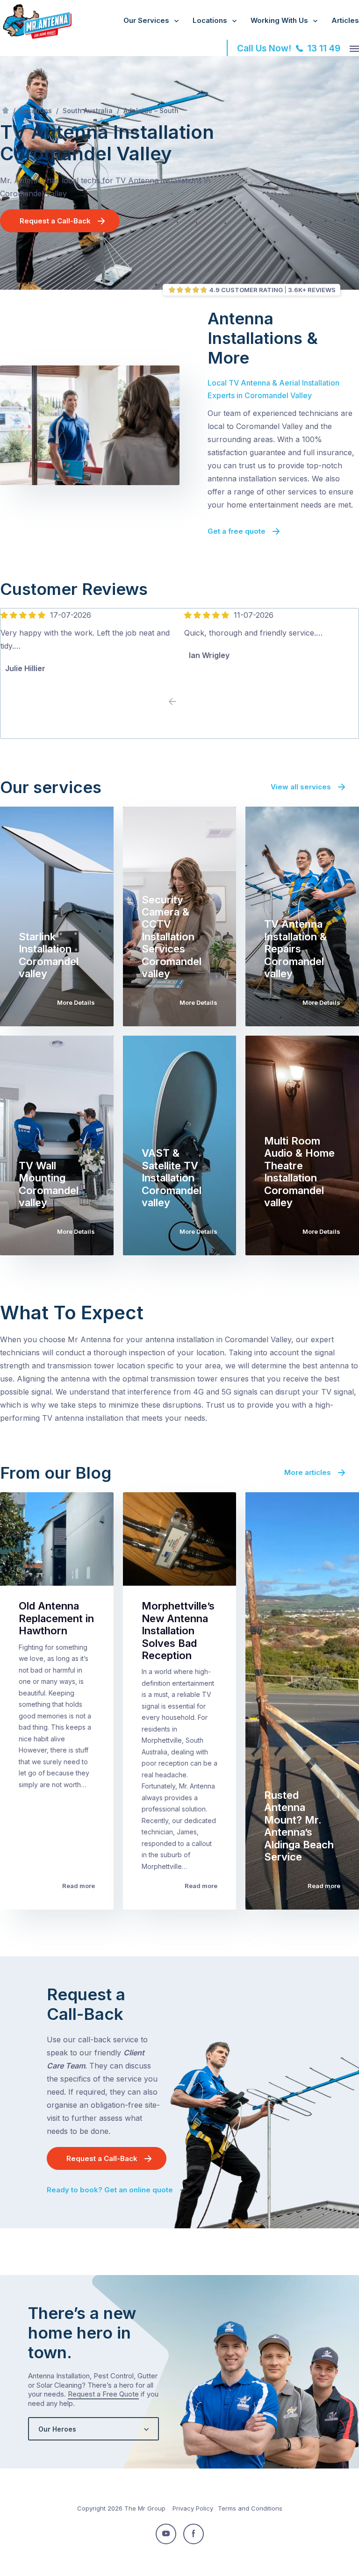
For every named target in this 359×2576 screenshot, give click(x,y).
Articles (345, 20)
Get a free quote (237, 531)
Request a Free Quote (103, 2394)
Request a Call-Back (55, 221)
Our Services (146, 20)
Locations (210, 20)
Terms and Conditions (250, 2508)
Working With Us (279, 20)
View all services (301, 787)
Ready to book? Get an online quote (110, 2190)
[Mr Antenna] (36, 37)
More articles (308, 1472)
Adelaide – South (151, 111)
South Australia (88, 111)
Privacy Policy (193, 2508)
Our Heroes (57, 2429)
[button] (187, 702)
